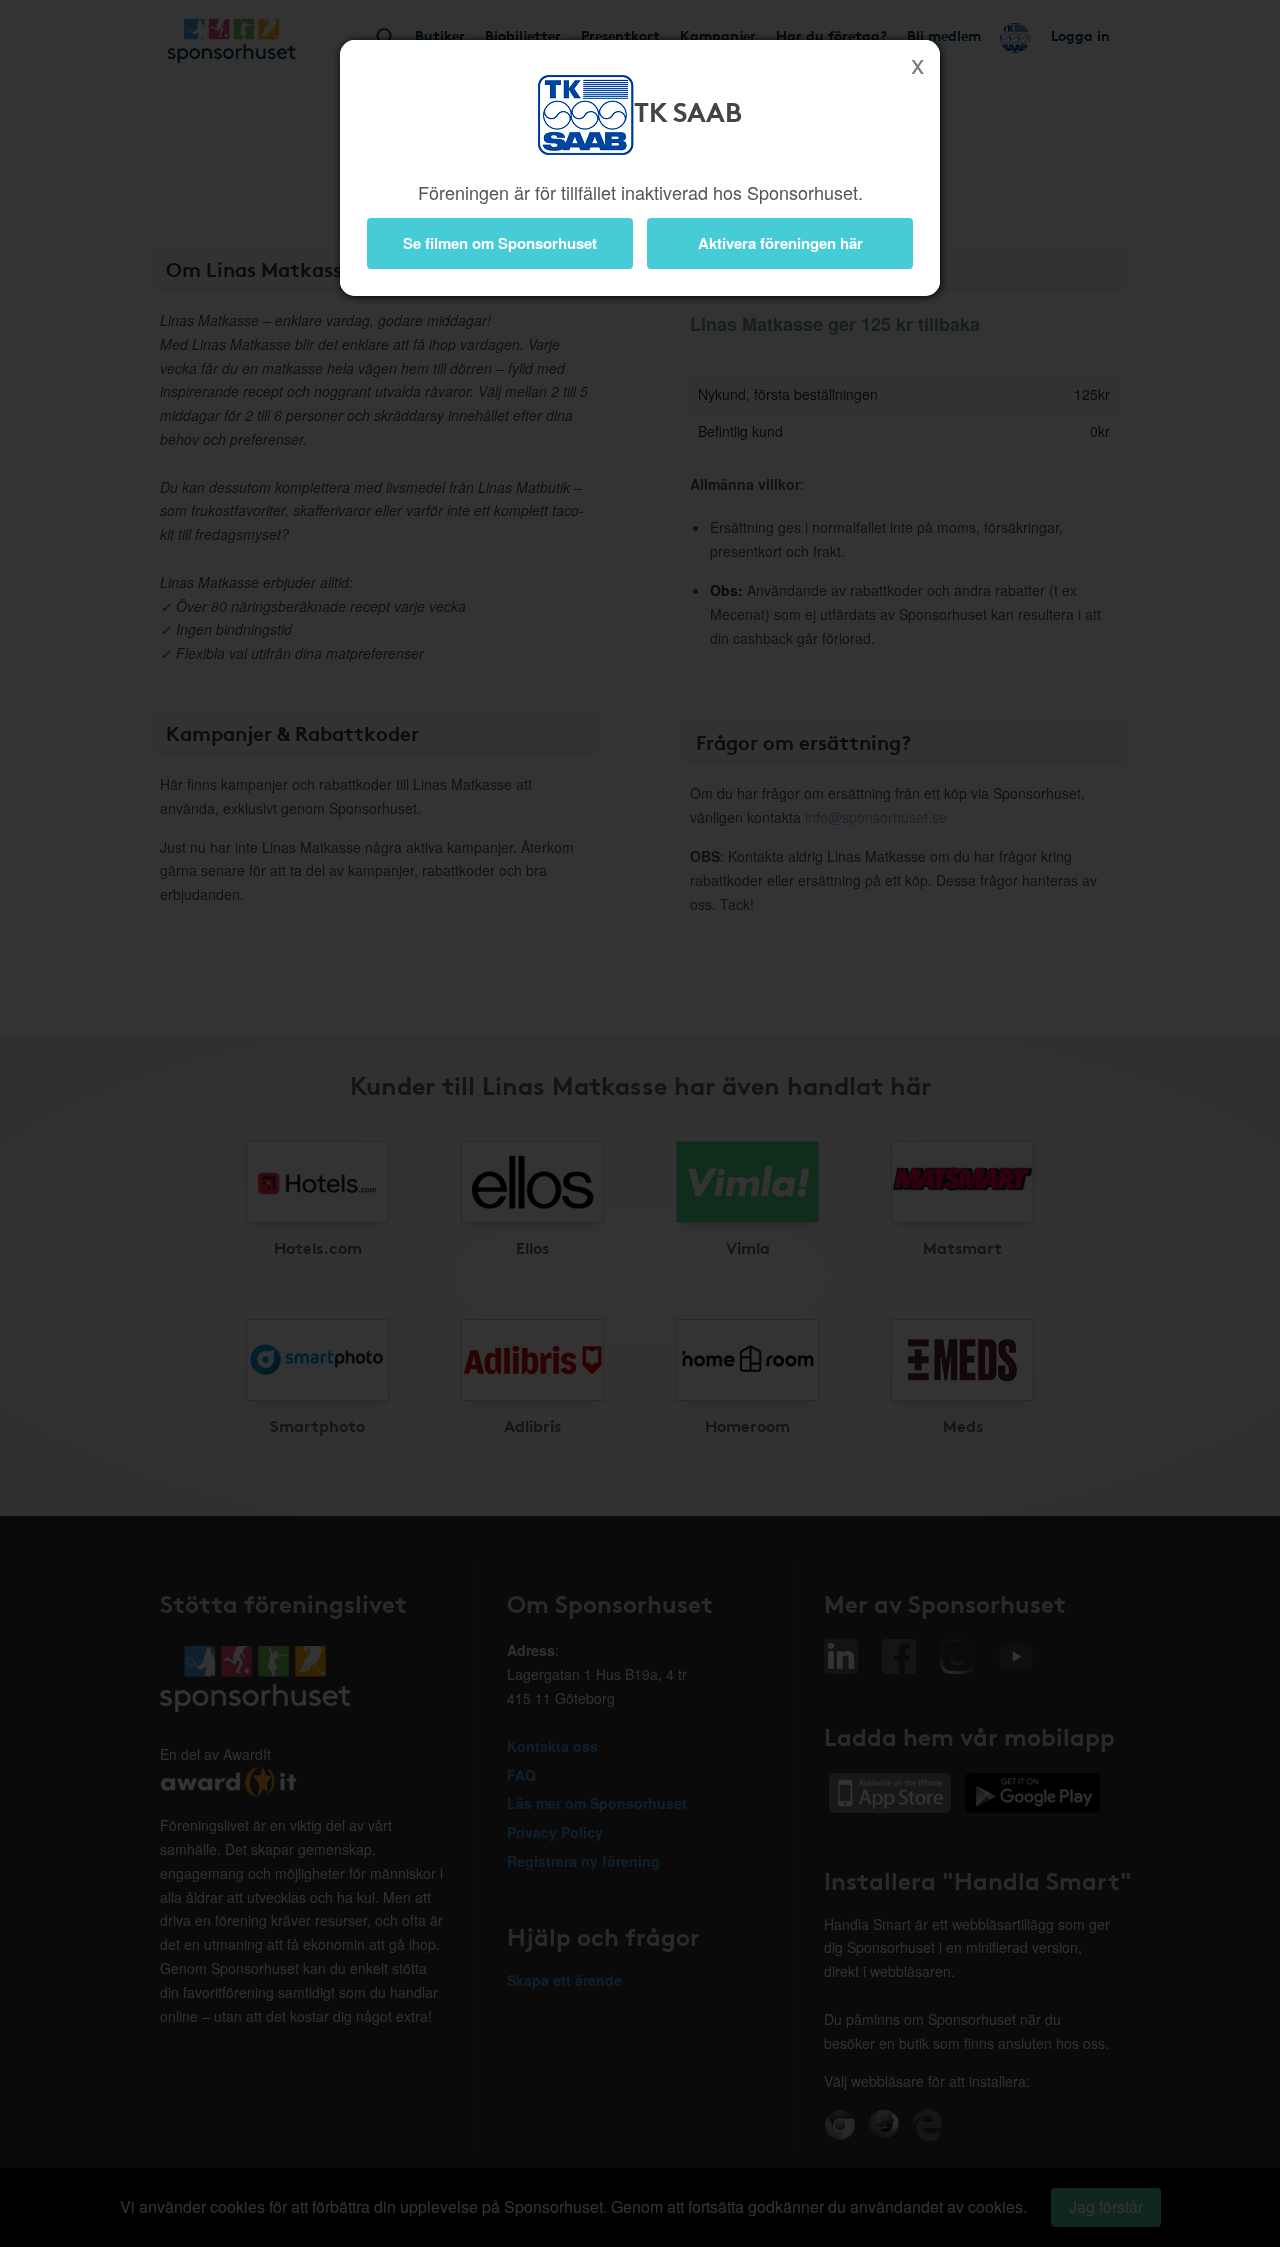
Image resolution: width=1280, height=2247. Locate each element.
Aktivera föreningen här (780, 243)
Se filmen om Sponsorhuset (500, 243)
